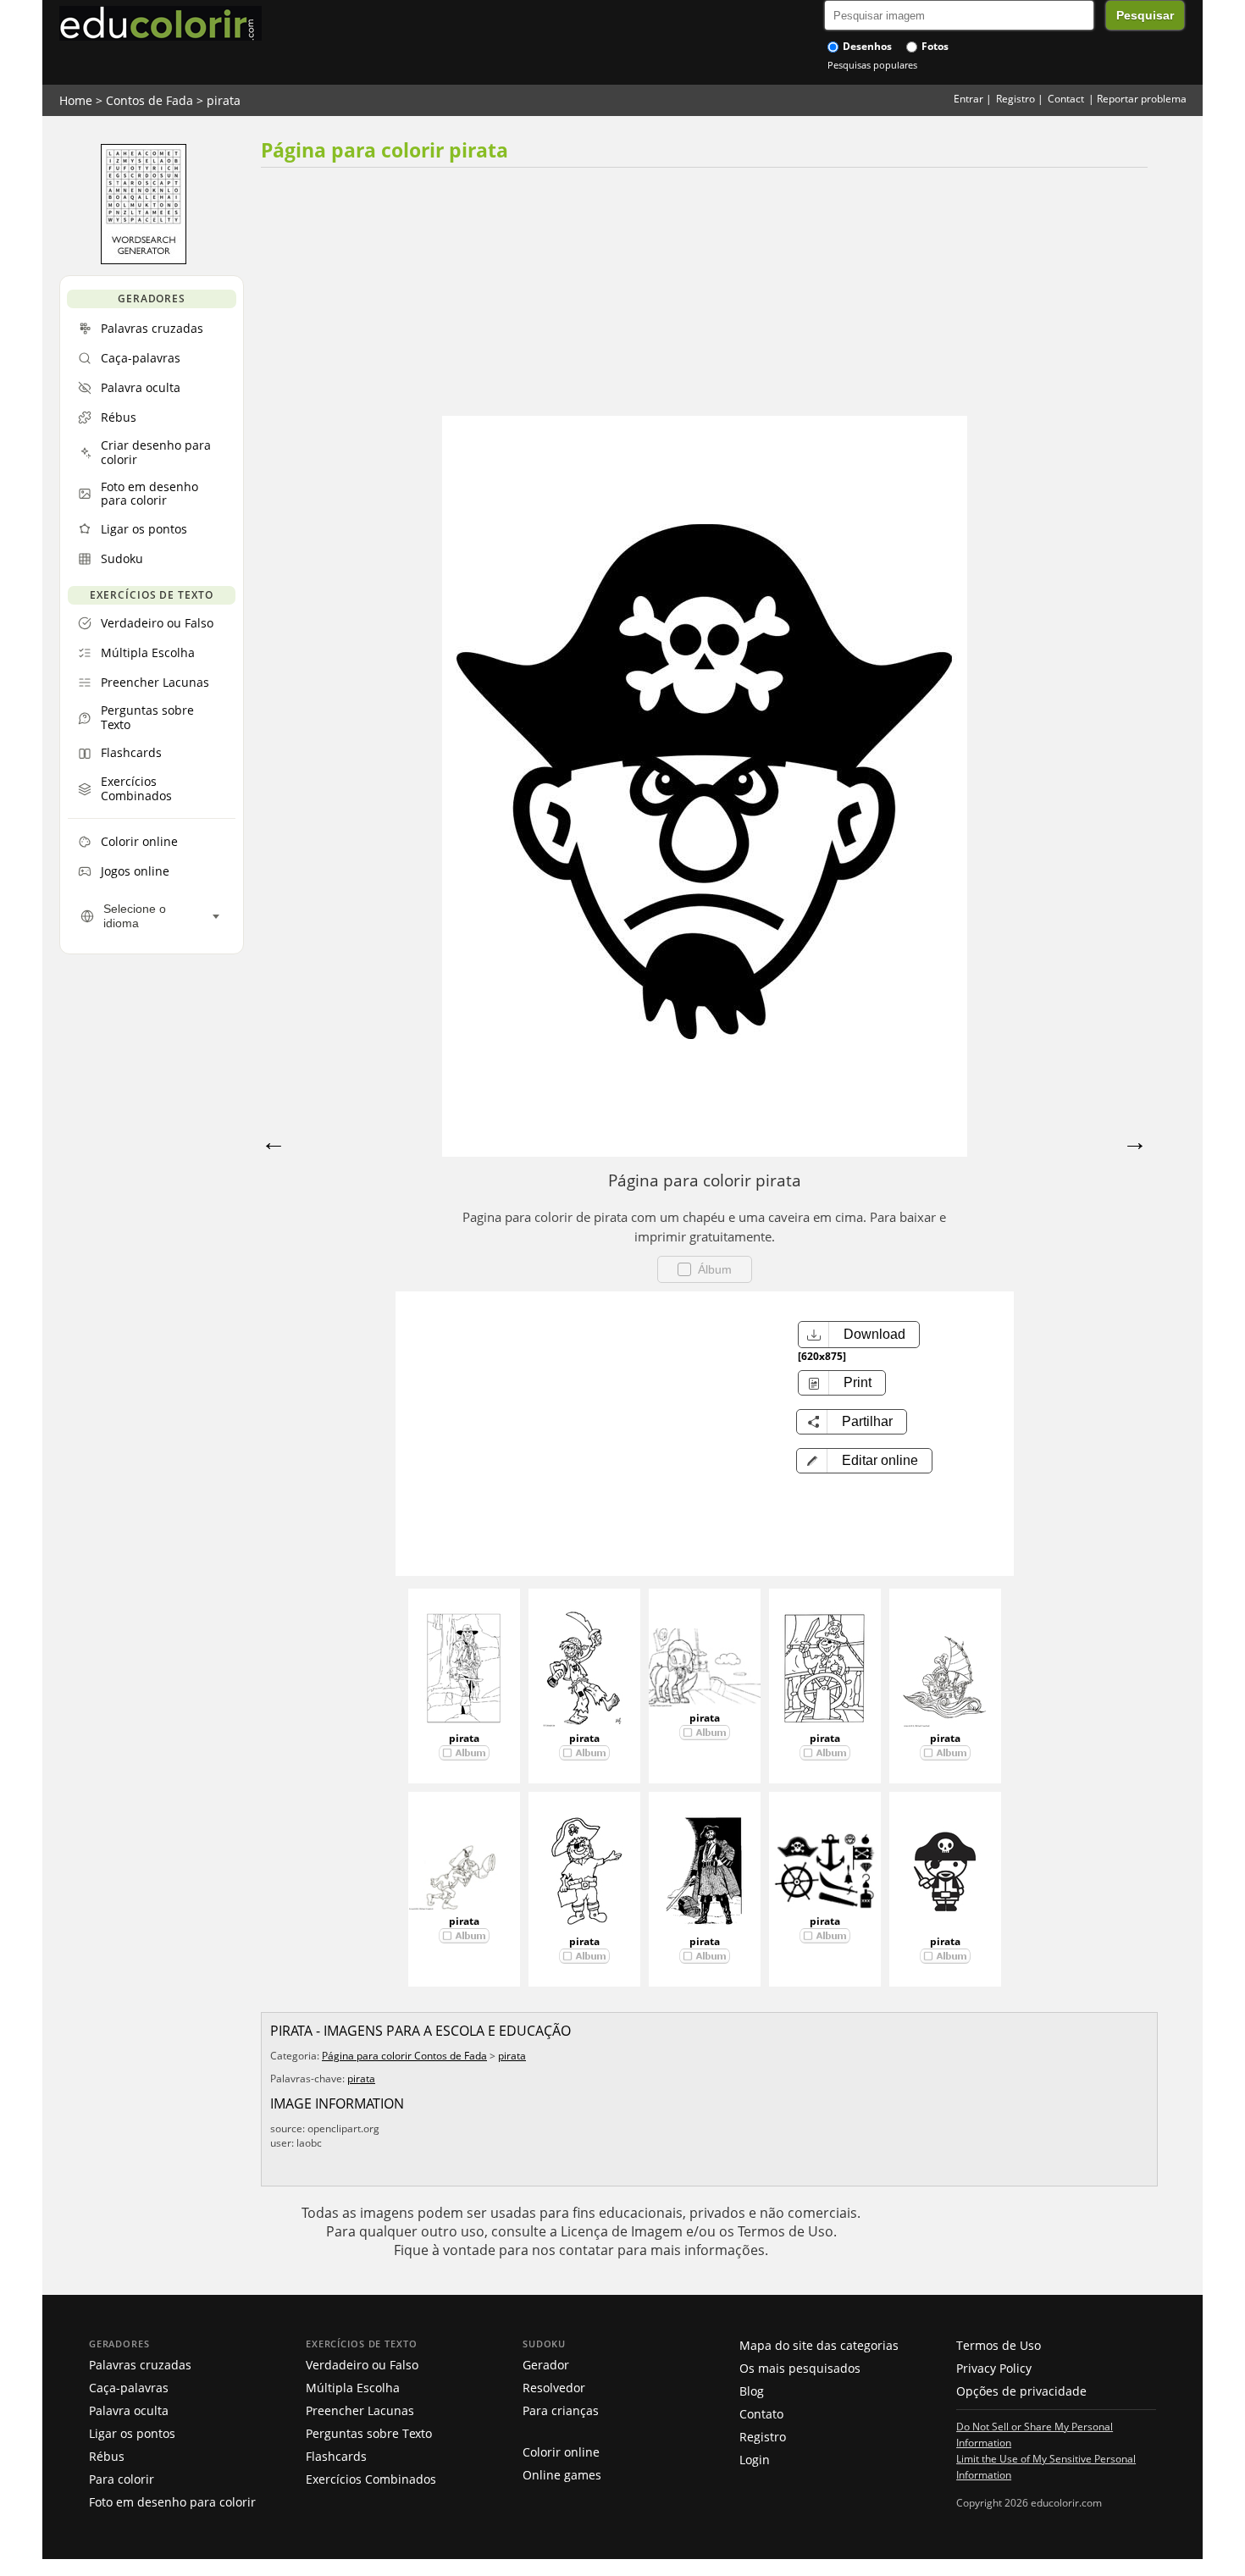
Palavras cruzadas (140, 2365)
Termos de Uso (999, 2345)
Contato (761, 2414)
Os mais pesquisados (800, 2368)
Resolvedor (554, 2388)
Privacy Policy (994, 2368)
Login (755, 2460)
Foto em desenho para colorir (172, 2502)
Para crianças (561, 2410)
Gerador (546, 2365)
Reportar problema (1142, 99)
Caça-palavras (129, 2388)
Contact (1066, 99)
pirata (224, 100)
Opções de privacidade (1021, 2391)
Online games (562, 2475)
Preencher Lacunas (360, 2410)
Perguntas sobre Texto (369, 2433)
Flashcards (336, 2456)
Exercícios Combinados (371, 2479)
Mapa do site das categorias (819, 2345)
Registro (1015, 99)
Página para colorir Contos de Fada (404, 2056)
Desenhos (866, 46)
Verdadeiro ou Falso (362, 2365)
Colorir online (561, 2452)
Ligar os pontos (132, 2433)
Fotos (934, 46)
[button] (864, 1461)
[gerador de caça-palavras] (144, 260)
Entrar (968, 99)
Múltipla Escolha (353, 2388)
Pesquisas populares (872, 65)
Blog (752, 2391)
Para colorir (122, 2479)
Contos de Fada (149, 100)
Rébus (107, 2456)
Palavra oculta (129, 2410)
